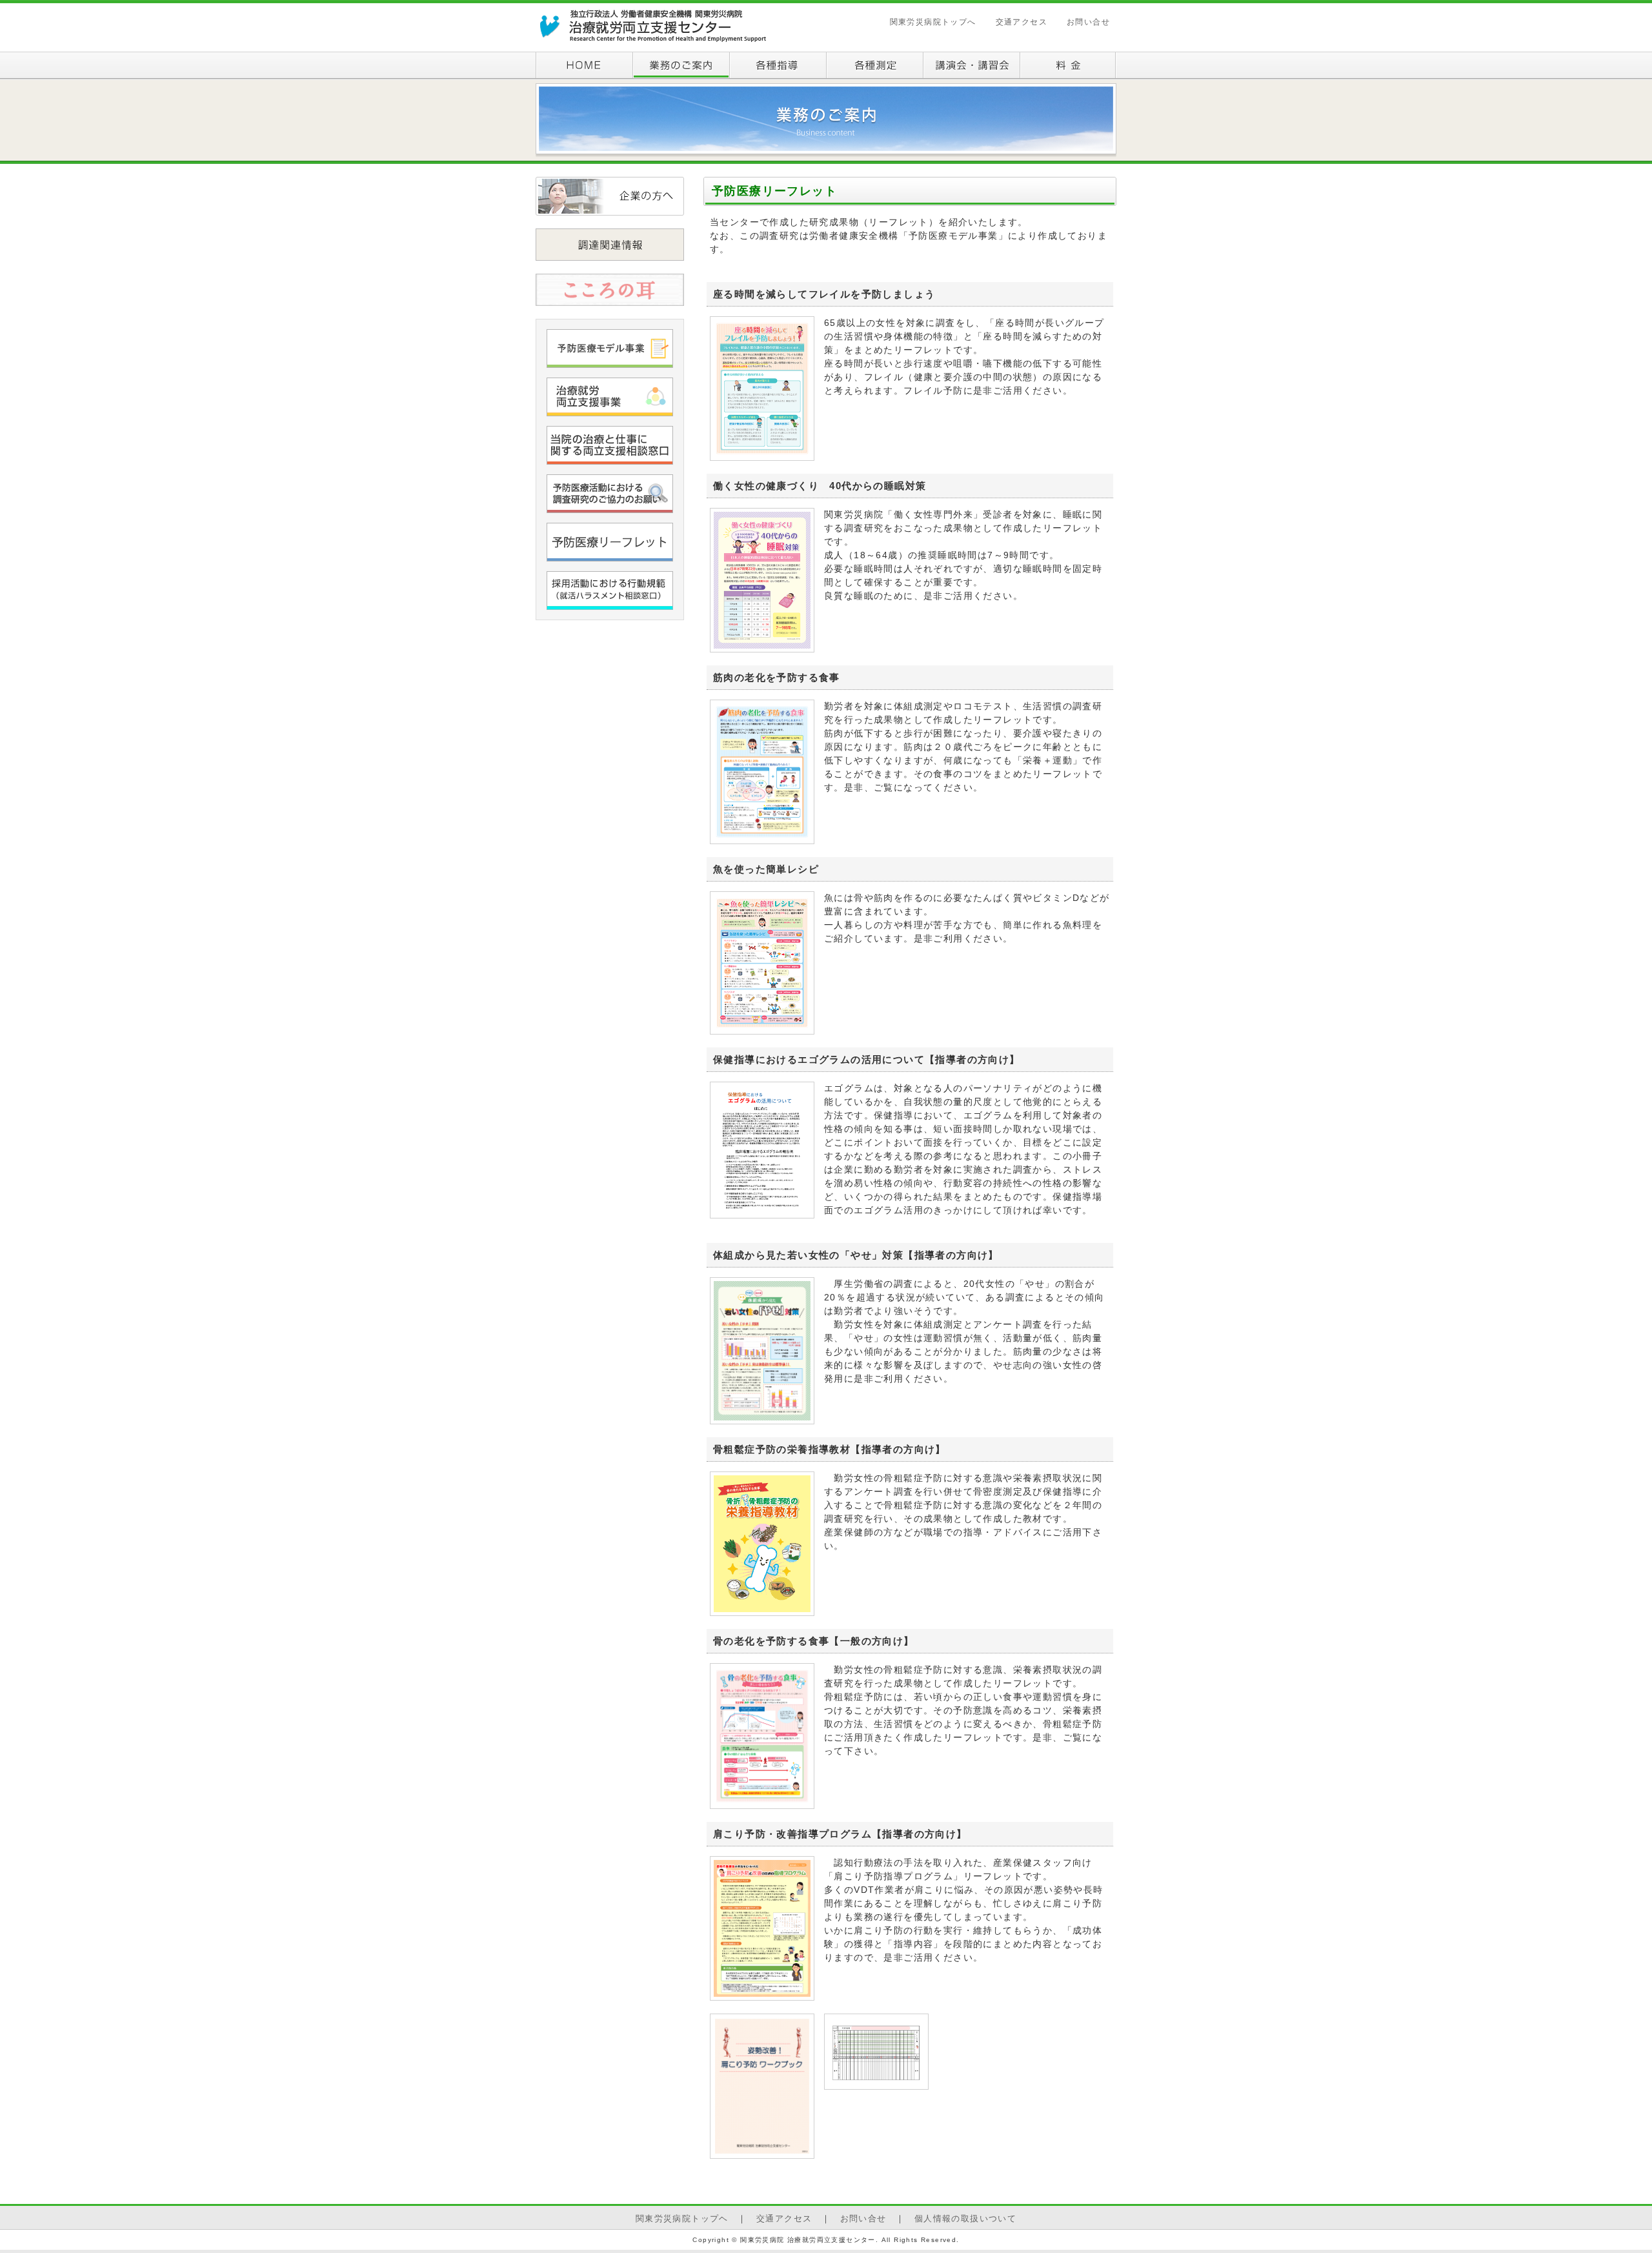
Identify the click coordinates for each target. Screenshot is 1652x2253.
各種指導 (778, 66)
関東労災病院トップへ (933, 22)
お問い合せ (1088, 22)
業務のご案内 (681, 66)
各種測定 (874, 66)
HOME (584, 66)
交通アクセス (1022, 22)
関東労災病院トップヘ (682, 2219)
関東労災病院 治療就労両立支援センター (652, 26)
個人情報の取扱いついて (965, 2219)
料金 (1068, 66)
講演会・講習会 (971, 66)
